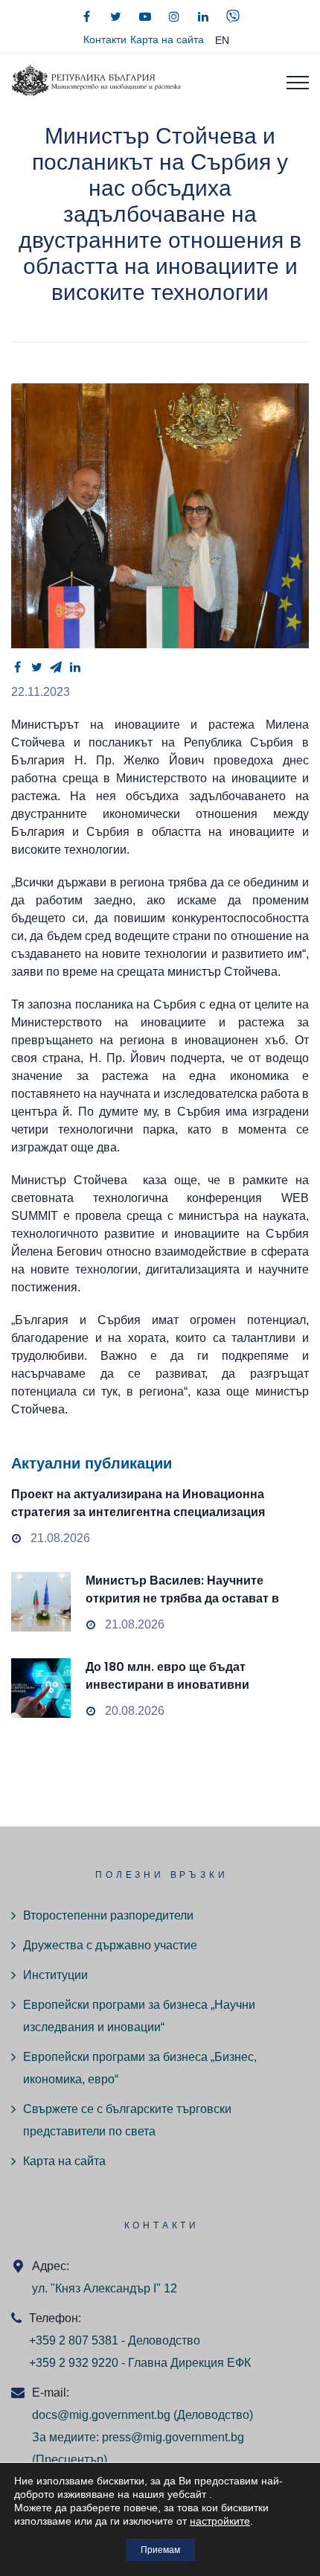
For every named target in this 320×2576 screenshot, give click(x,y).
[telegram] (56, 667)
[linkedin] (203, 16)
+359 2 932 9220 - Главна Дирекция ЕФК (140, 2363)
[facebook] (87, 16)
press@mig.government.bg (173, 2437)
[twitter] (116, 16)
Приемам (160, 2550)
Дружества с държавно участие (110, 1945)
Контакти (105, 39)
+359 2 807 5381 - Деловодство (115, 2340)
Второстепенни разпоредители (108, 1915)
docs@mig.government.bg (101, 2415)
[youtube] (145, 16)
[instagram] (174, 16)
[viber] (233, 16)
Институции (55, 1975)
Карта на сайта (167, 39)
